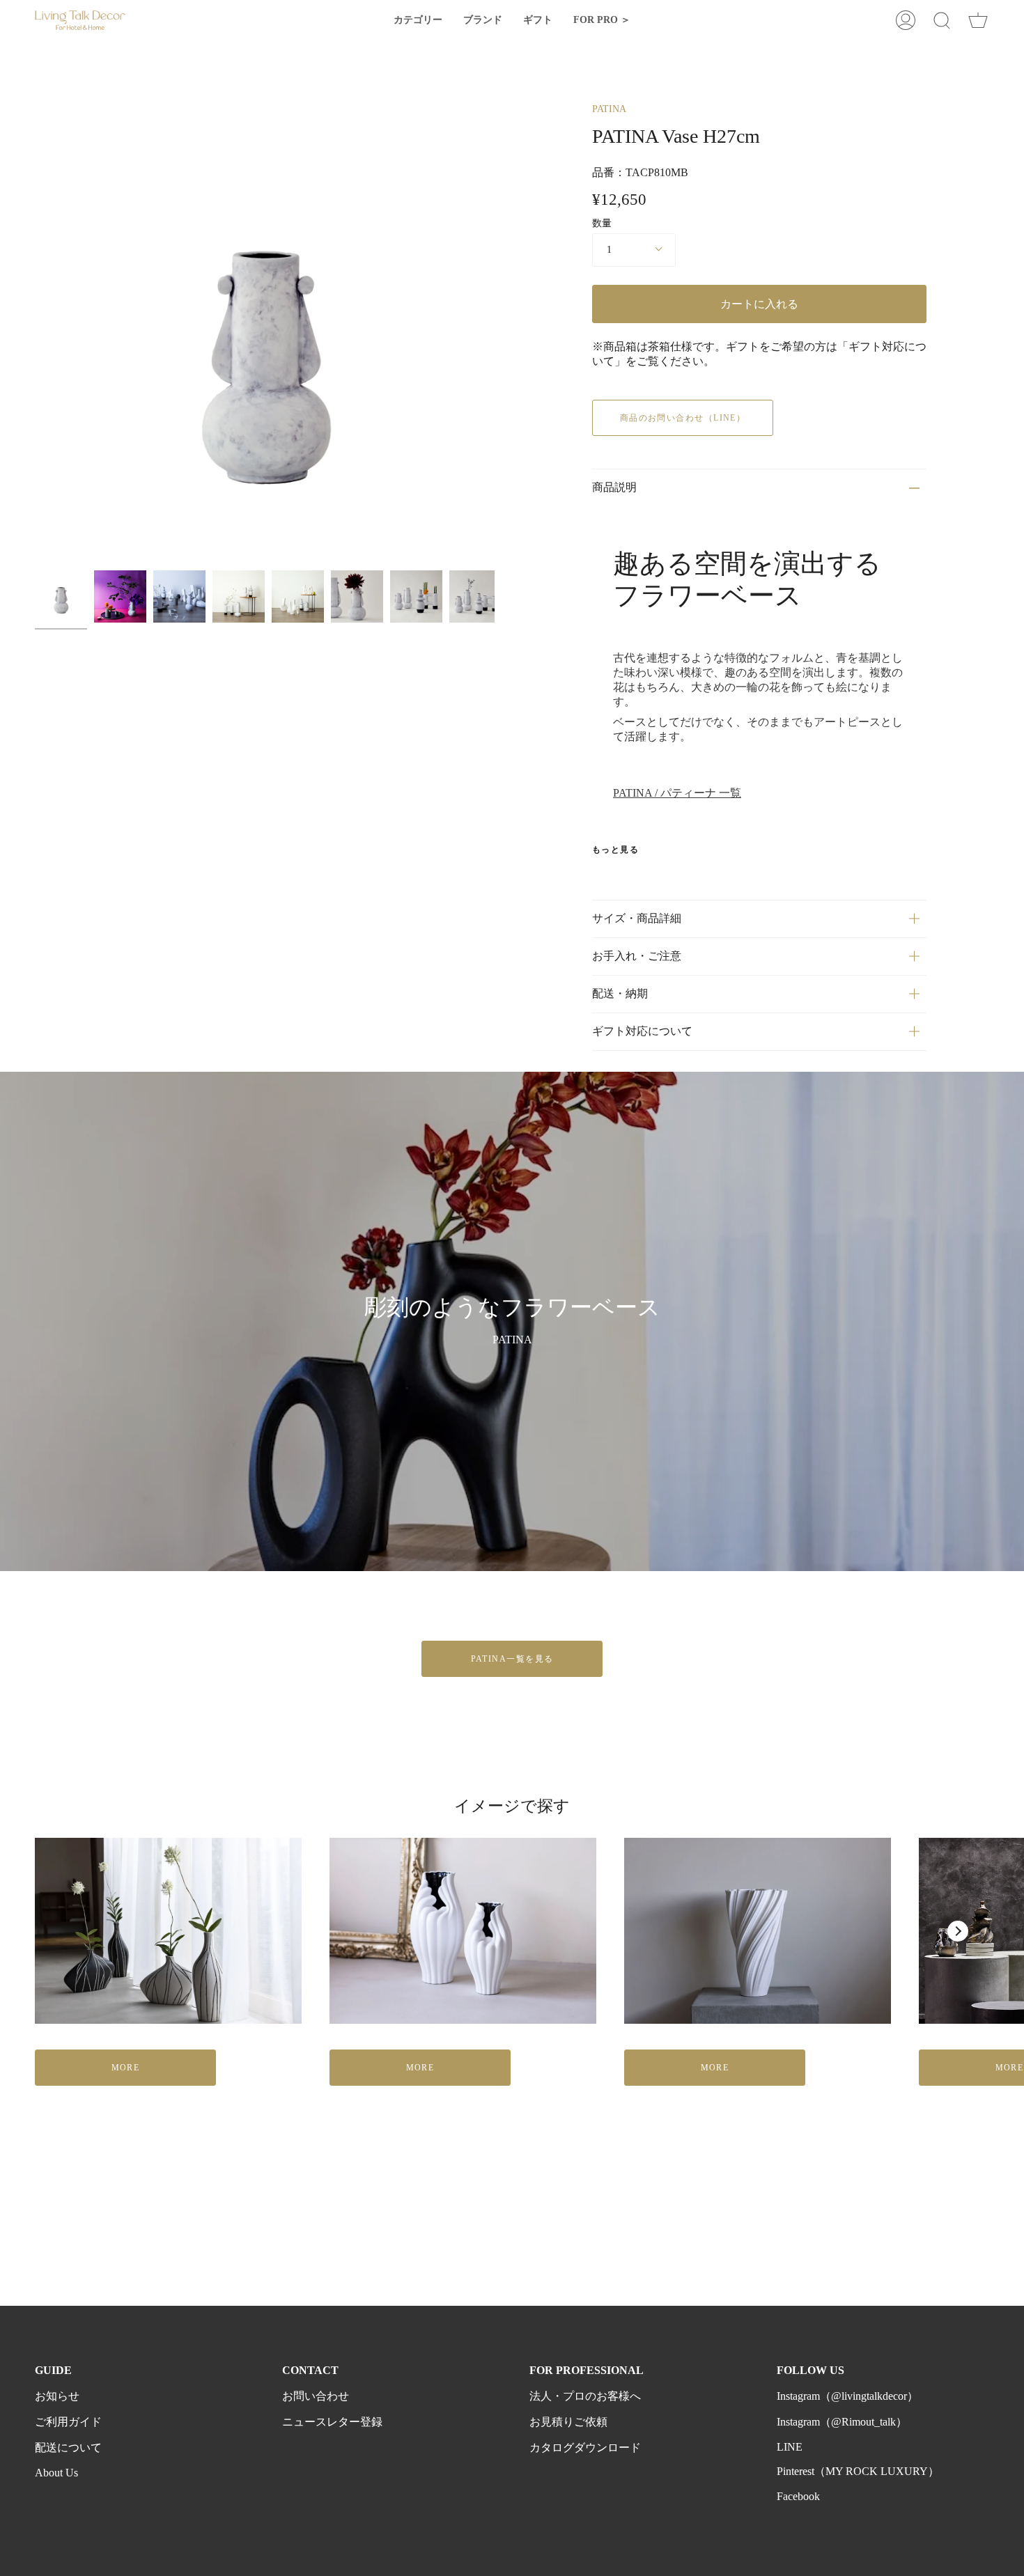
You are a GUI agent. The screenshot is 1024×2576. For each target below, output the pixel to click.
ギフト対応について (642, 1031)
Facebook (798, 2496)
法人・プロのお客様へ (585, 2396)
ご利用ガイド (68, 2422)
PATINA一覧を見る (512, 1659)
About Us (56, 2473)
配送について (68, 2448)
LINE (790, 2447)
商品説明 (614, 487)
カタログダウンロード (585, 2448)
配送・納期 (620, 993)
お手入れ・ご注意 (637, 956)
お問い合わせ (316, 2396)
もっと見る (615, 850)
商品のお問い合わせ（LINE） (683, 418)
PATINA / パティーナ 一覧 (677, 793)
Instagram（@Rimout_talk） (842, 2422)
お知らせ (57, 2396)
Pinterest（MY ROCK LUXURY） (858, 2471)
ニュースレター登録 (332, 2422)
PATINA (609, 109)
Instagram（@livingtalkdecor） (847, 2396)
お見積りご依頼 (568, 2422)
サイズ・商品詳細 (637, 918)
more (126, 2068)
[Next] (958, 1931)
